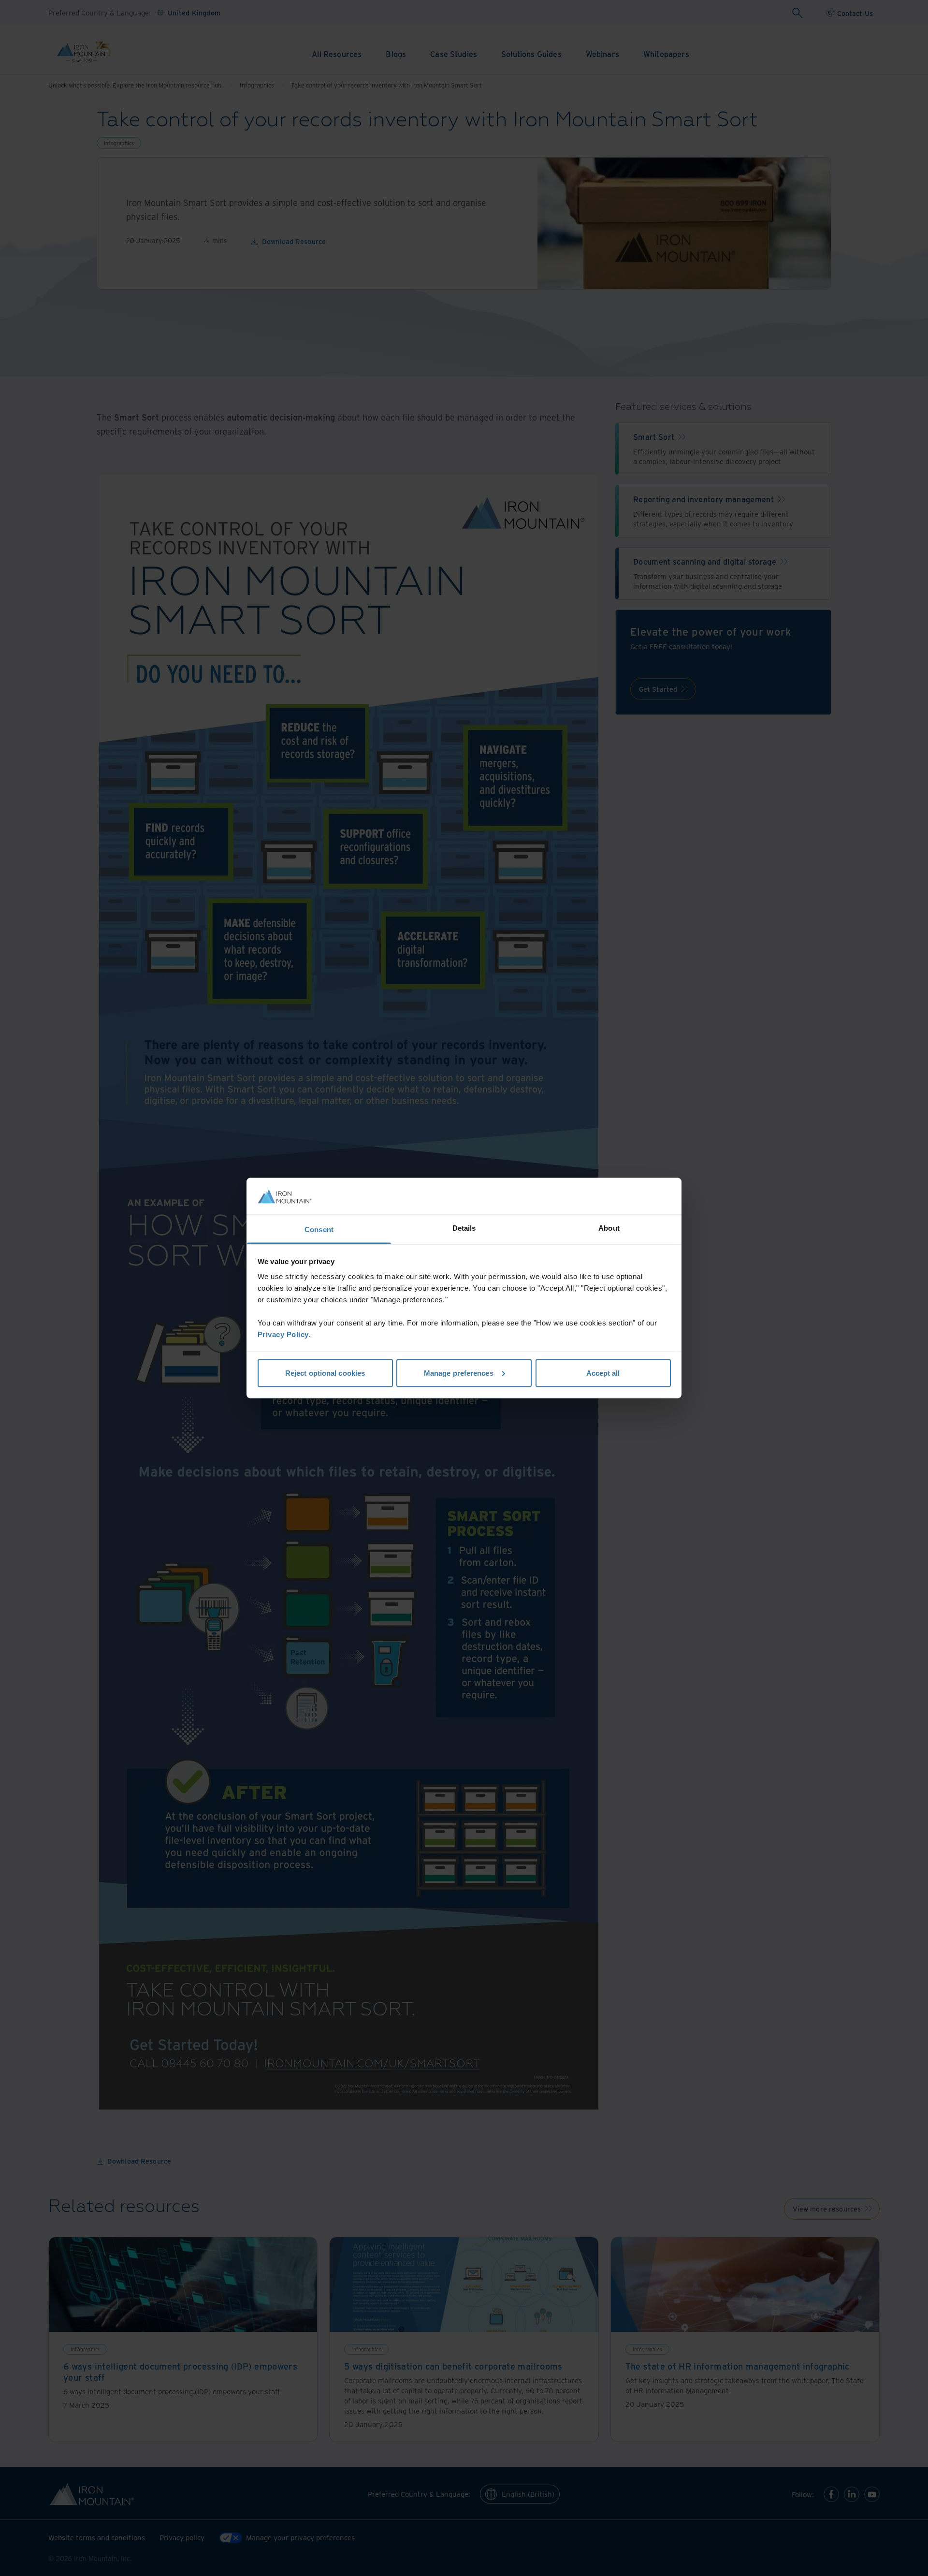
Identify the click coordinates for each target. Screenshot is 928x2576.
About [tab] (609, 1228)
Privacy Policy (283, 1334)
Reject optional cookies (325, 1373)
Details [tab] (464, 1228)
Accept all (603, 1373)
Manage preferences (459, 1373)
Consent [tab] (319, 1230)
